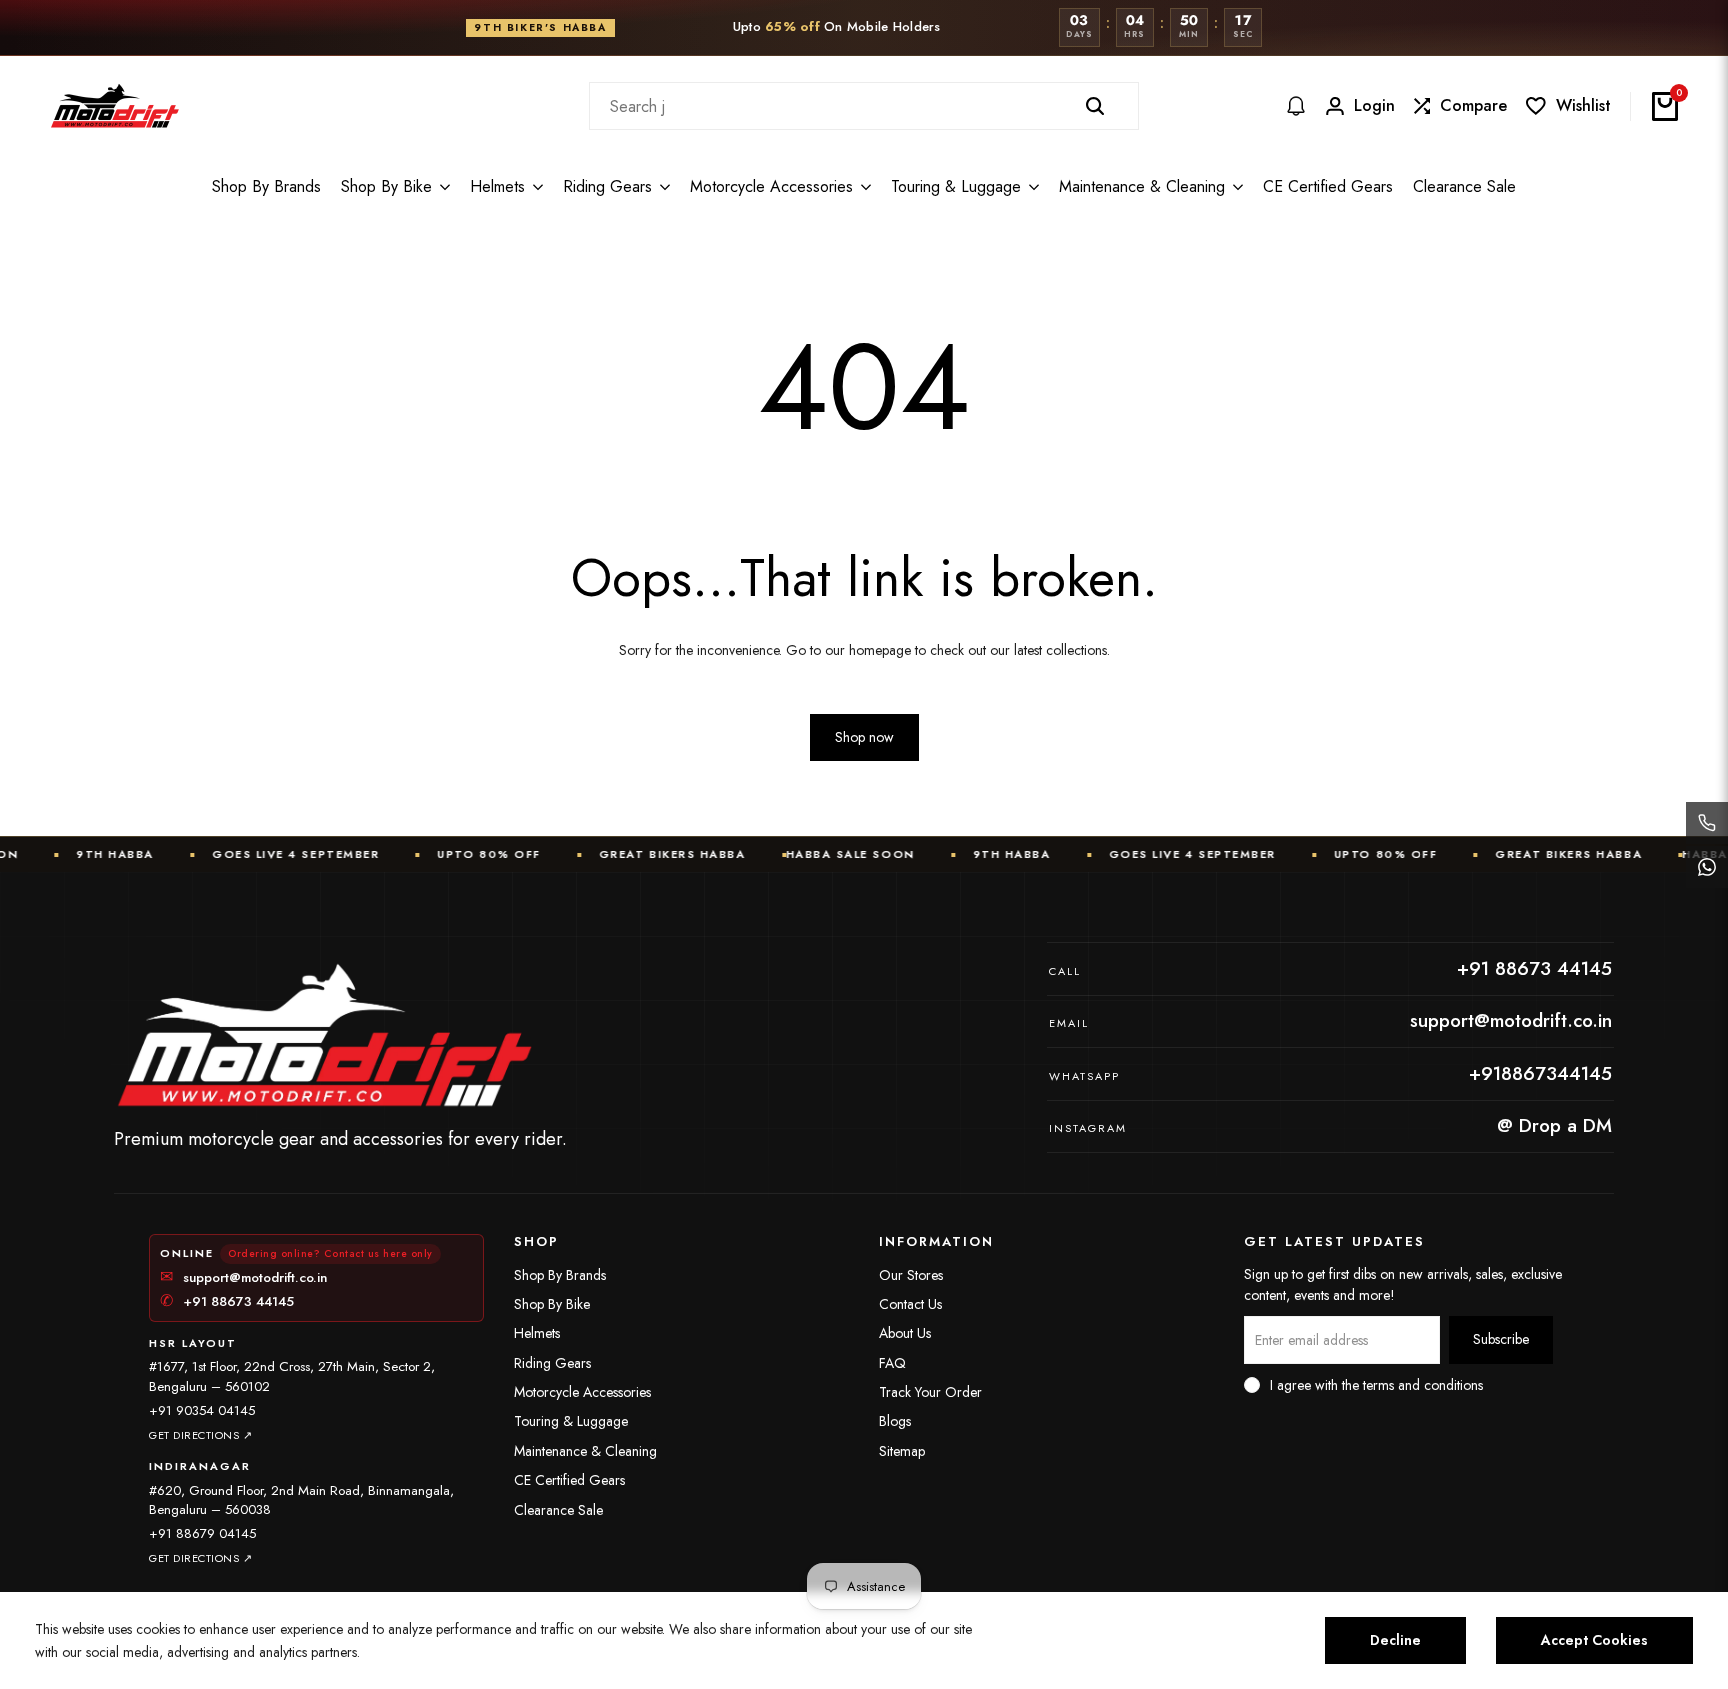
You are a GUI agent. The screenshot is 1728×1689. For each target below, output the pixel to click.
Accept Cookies (1594, 1640)
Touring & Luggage (571, 1421)
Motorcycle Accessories (582, 1392)
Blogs (895, 1421)
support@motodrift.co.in (243, 1278)
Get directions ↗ (200, 1435)
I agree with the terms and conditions (1376, 1385)
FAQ (892, 1363)
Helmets (537, 1333)
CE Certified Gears (569, 1480)
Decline (1395, 1640)
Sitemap (902, 1451)
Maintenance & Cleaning (585, 1451)
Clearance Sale (558, 1510)
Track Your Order (930, 1392)
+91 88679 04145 (202, 1533)
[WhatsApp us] (1707, 867)
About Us (905, 1333)
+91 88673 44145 (227, 1302)
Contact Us (910, 1304)
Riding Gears (552, 1363)
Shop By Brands (560, 1275)
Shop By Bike (552, 1304)
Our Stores (911, 1275)
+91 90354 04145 (202, 1410)
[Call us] (1707, 823)
